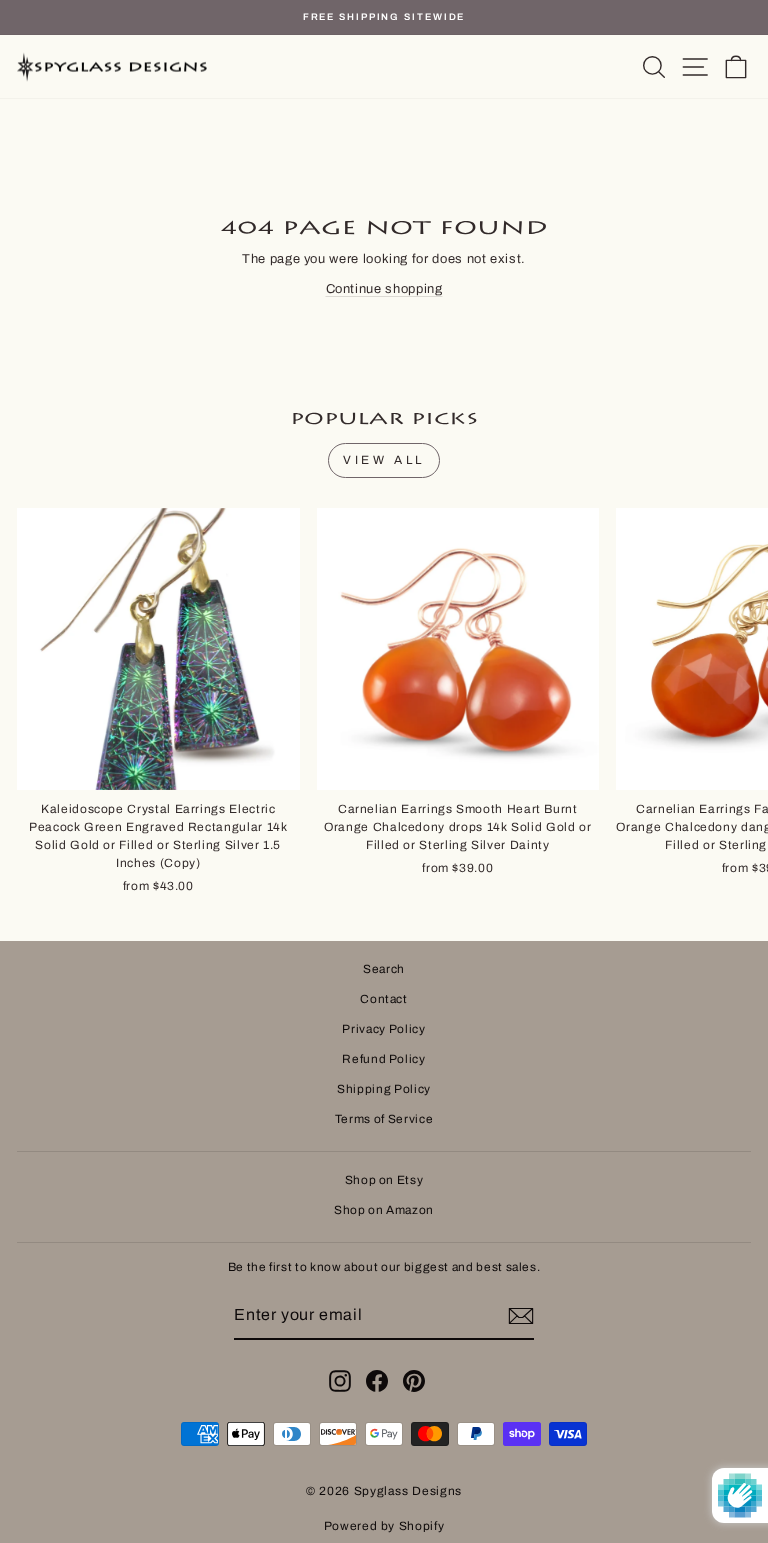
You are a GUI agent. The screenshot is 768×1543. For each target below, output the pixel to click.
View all (384, 460)
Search (384, 969)
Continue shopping (384, 289)
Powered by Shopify (384, 1526)
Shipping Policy (384, 1089)
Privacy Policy (383, 1029)
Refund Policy (383, 1059)
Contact (384, 999)
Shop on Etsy (384, 1180)
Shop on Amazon (384, 1210)
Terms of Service (384, 1119)
